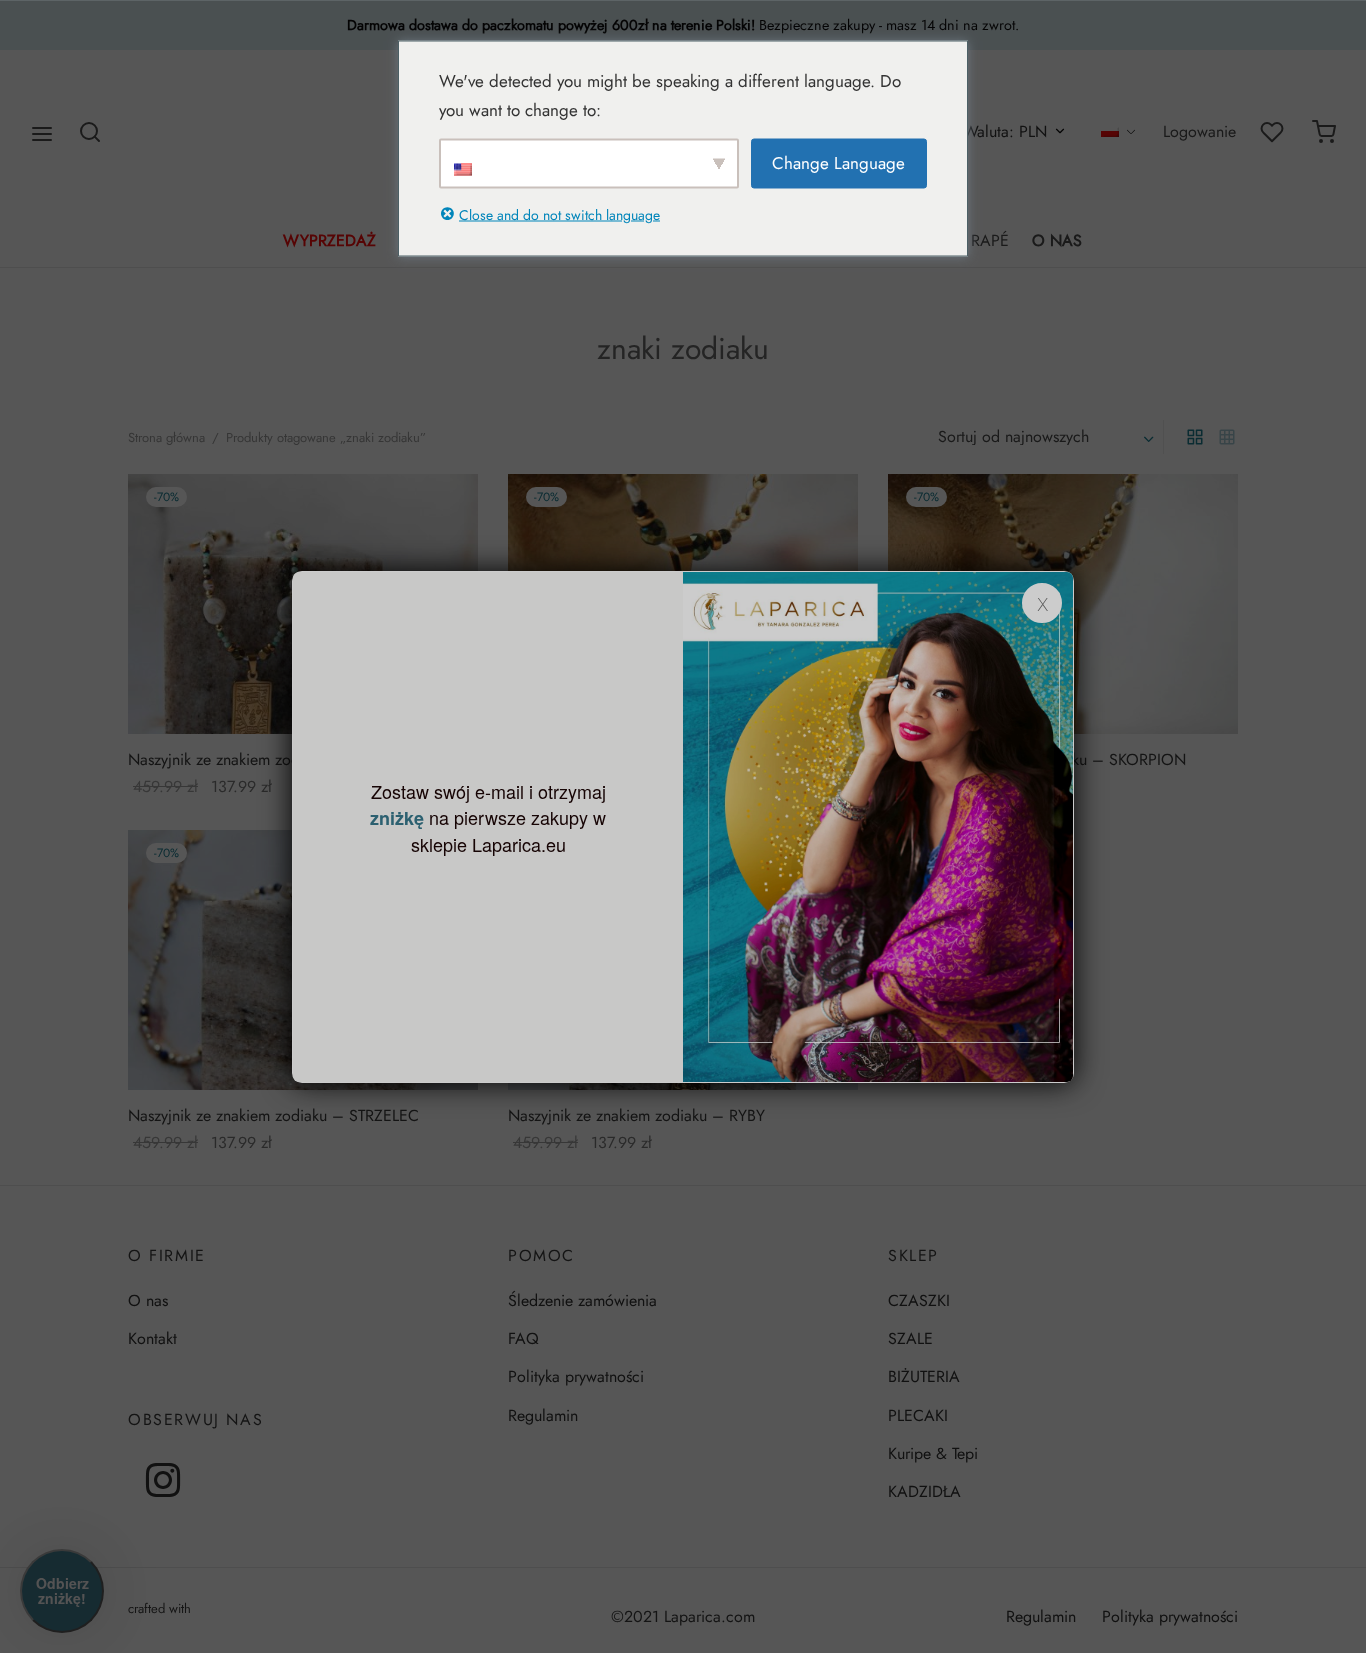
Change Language (838, 162)
